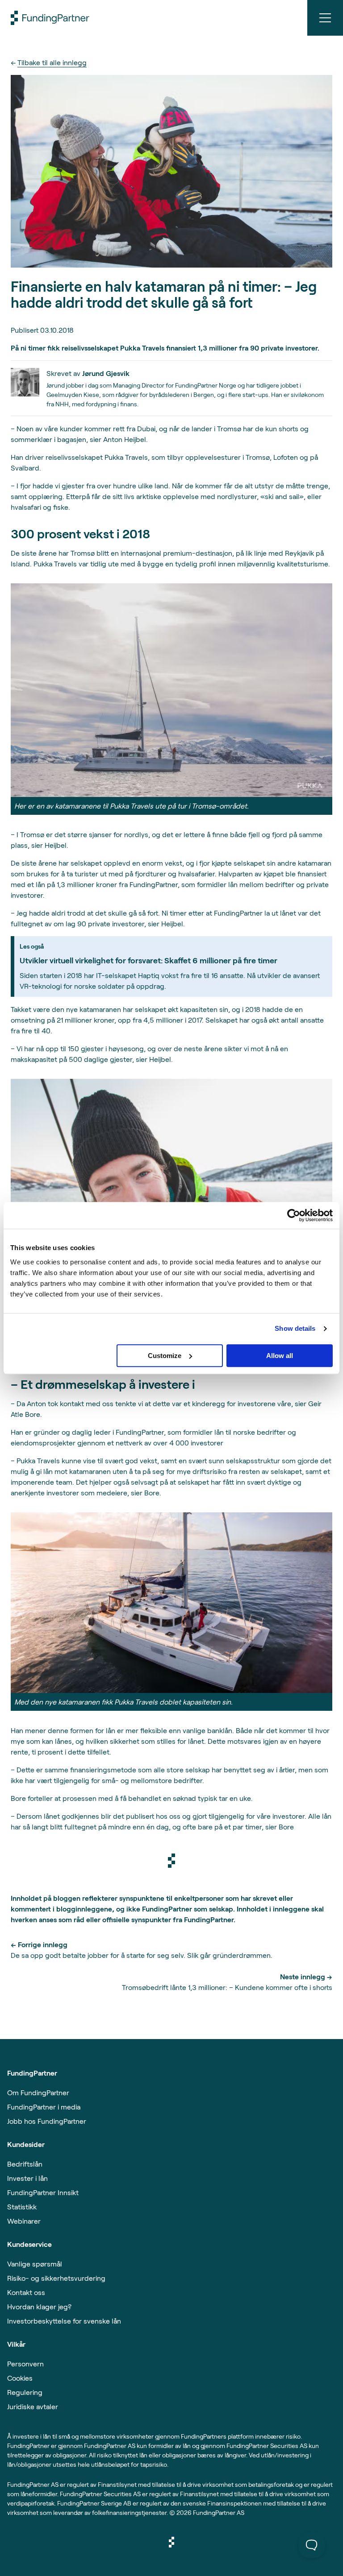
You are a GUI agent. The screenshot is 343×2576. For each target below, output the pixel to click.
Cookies (20, 2378)
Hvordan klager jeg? (39, 2306)
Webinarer (24, 2221)
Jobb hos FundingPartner (47, 2121)
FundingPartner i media (44, 2107)
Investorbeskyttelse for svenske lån (64, 2321)
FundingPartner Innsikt (43, 2192)
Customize (165, 1356)
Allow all (280, 1356)
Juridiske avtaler (33, 2406)
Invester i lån (27, 2178)
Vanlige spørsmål (35, 2264)
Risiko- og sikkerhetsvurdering (56, 2278)
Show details (295, 1328)
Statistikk (22, 2207)
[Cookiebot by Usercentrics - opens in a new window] (294, 1215)
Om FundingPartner (38, 2092)
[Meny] (325, 18)
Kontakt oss (26, 2292)
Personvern (25, 2363)
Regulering (25, 2392)
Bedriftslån (25, 2164)
